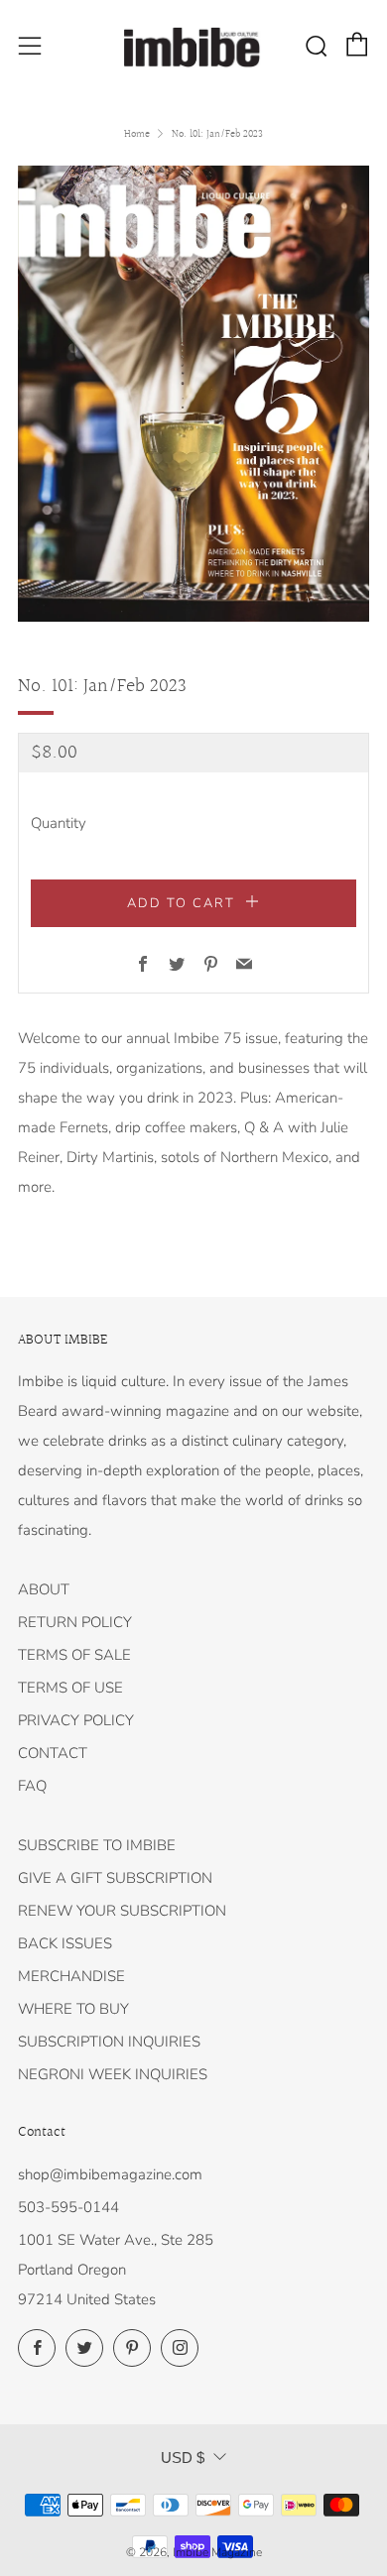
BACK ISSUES (65, 1943)
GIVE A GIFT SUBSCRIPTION (115, 1878)
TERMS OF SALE (74, 1655)
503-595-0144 (68, 2207)
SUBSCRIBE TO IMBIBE (97, 1845)
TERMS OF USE (70, 1688)
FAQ (32, 1786)
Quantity (59, 823)
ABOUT (44, 1589)
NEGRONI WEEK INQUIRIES (113, 2074)
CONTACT (53, 1753)
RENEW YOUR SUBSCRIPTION (122, 1911)
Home (137, 134)
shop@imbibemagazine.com (110, 2174)
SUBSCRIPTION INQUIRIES (109, 2042)
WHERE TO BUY (73, 2009)
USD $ (183, 2458)
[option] (193, 394)
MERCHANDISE (71, 1976)
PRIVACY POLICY (76, 1720)
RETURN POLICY (75, 1622)
